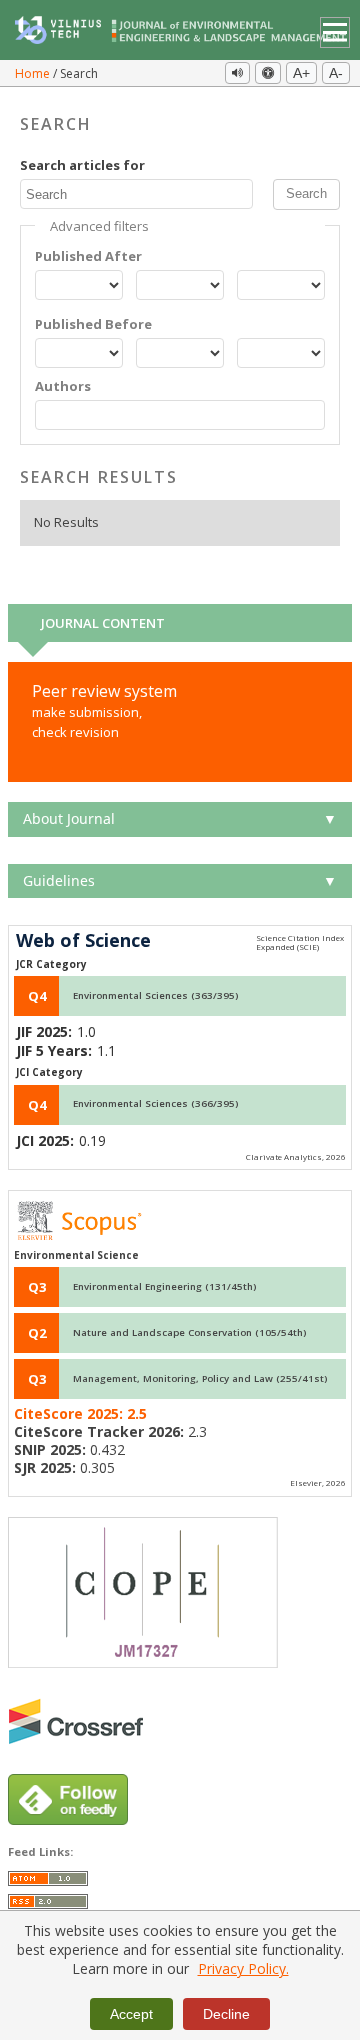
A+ (301, 73)
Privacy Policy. (243, 1968)
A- (336, 73)
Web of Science (83, 941)
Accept (131, 2014)
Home (34, 73)
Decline (226, 2014)
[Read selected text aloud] (237, 73)
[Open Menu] (335, 32)
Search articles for (82, 165)
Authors (63, 386)
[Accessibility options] (268, 73)
